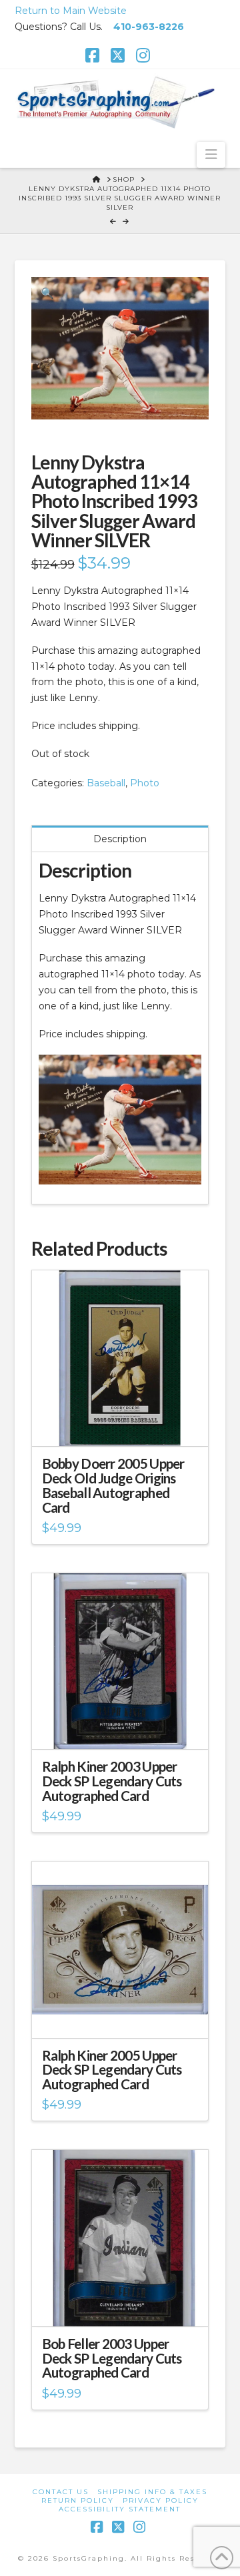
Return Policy (78, 2500)
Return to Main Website (71, 11)
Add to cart (125, 1425)
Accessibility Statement (120, 2509)
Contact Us (61, 2492)
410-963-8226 (149, 27)
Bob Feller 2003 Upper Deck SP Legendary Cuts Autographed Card (112, 2358)
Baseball (106, 783)
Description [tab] (120, 839)
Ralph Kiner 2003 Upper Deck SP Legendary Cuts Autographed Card (112, 1781)
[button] (211, 154)
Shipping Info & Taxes (152, 2492)
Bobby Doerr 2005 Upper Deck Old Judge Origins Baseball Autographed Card (113, 1485)
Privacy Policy (161, 2500)
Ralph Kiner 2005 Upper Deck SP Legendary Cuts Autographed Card (112, 2070)
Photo (145, 783)
